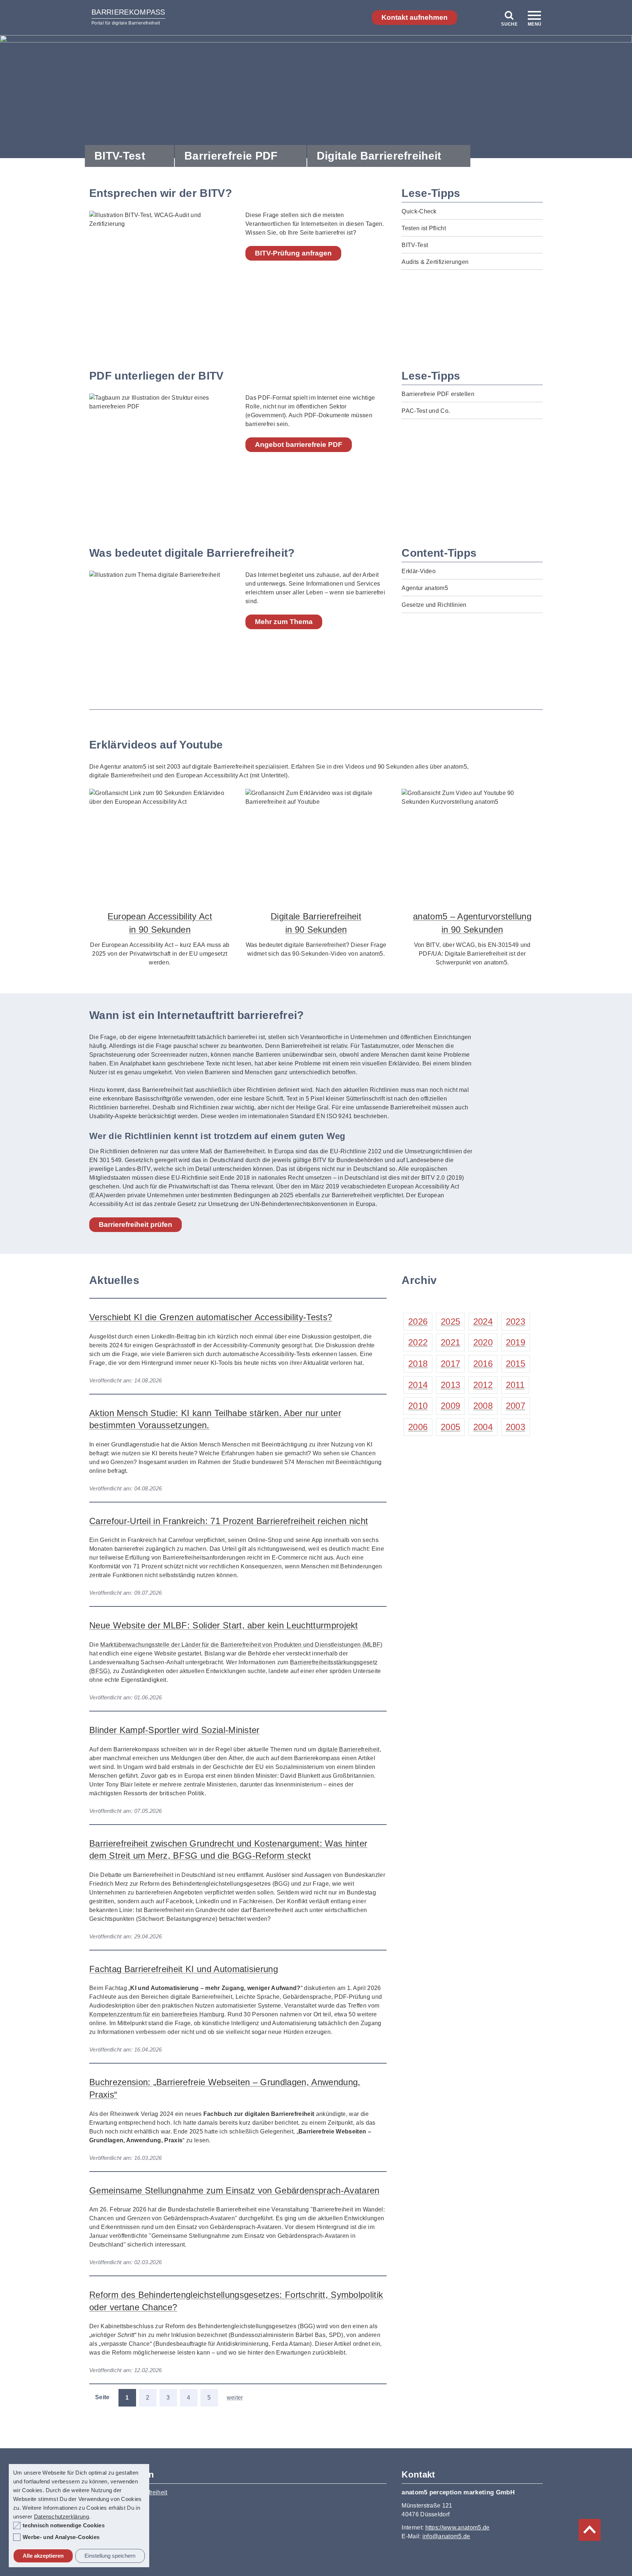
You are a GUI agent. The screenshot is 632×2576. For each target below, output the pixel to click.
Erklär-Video (419, 571)
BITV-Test (120, 156)
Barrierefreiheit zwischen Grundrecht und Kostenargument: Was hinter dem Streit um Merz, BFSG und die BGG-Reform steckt (228, 1850)
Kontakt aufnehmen (415, 17)
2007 (516, 1406)
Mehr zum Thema (284, 622)
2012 (483, 1385)
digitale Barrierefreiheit (349, 1749)
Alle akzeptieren (43, 2556)
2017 (450, 1364)
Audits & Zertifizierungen (435, 262)
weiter (235, 2398)
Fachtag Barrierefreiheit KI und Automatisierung (184, 1969)
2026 (418, 1321)
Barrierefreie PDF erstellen (438, 394)
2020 (483, 1342)
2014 (418, 1385)
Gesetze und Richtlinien (434, 605)
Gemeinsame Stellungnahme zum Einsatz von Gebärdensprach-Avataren (234, 2190)
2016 (483, 1364)
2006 (418, 1427)
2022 (418, 1342)
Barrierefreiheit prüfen (136, 1224)
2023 (516, 1321)
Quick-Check (419, 211)
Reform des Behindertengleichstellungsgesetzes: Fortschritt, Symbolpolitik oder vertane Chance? (236, 2301)
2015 (516, 1364)
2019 (516, 1342)
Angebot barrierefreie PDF (299, 445)
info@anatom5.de (446, 2536)
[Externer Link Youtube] (160, 842)
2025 (450, 1321)
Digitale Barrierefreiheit (379, 156)
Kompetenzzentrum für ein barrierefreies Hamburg (157, 2014)
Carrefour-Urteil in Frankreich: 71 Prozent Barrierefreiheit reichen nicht (229, 1521)
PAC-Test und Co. (426, 411)
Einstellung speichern (110, 2556)
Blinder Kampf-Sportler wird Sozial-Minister (174, 1730)
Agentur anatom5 (425, 588)
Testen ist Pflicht (424, 228)
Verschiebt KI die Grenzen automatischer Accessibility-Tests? (211, 1317)
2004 (483, 1427)
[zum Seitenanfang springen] (590, 2530)
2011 (515, 1385)
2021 (450, 1342)
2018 (418, 1364)
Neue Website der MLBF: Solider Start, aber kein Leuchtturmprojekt (224, 1625)
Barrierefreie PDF (231, 156)
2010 (418, 1406)
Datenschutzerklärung (61, 2517)
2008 (483, 1406)
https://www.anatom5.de (458, 2528)
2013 (450, 1385)
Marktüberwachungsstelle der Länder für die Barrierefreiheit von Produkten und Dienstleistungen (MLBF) (241, 1645)
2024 (483, 1321)
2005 (450, 1427)
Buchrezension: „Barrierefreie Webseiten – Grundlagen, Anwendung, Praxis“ (225, 2088)
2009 (450, 1406)
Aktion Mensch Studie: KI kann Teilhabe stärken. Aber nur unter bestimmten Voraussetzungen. (215, 1419)
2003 (516, 1427)
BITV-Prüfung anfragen (293, 253)
